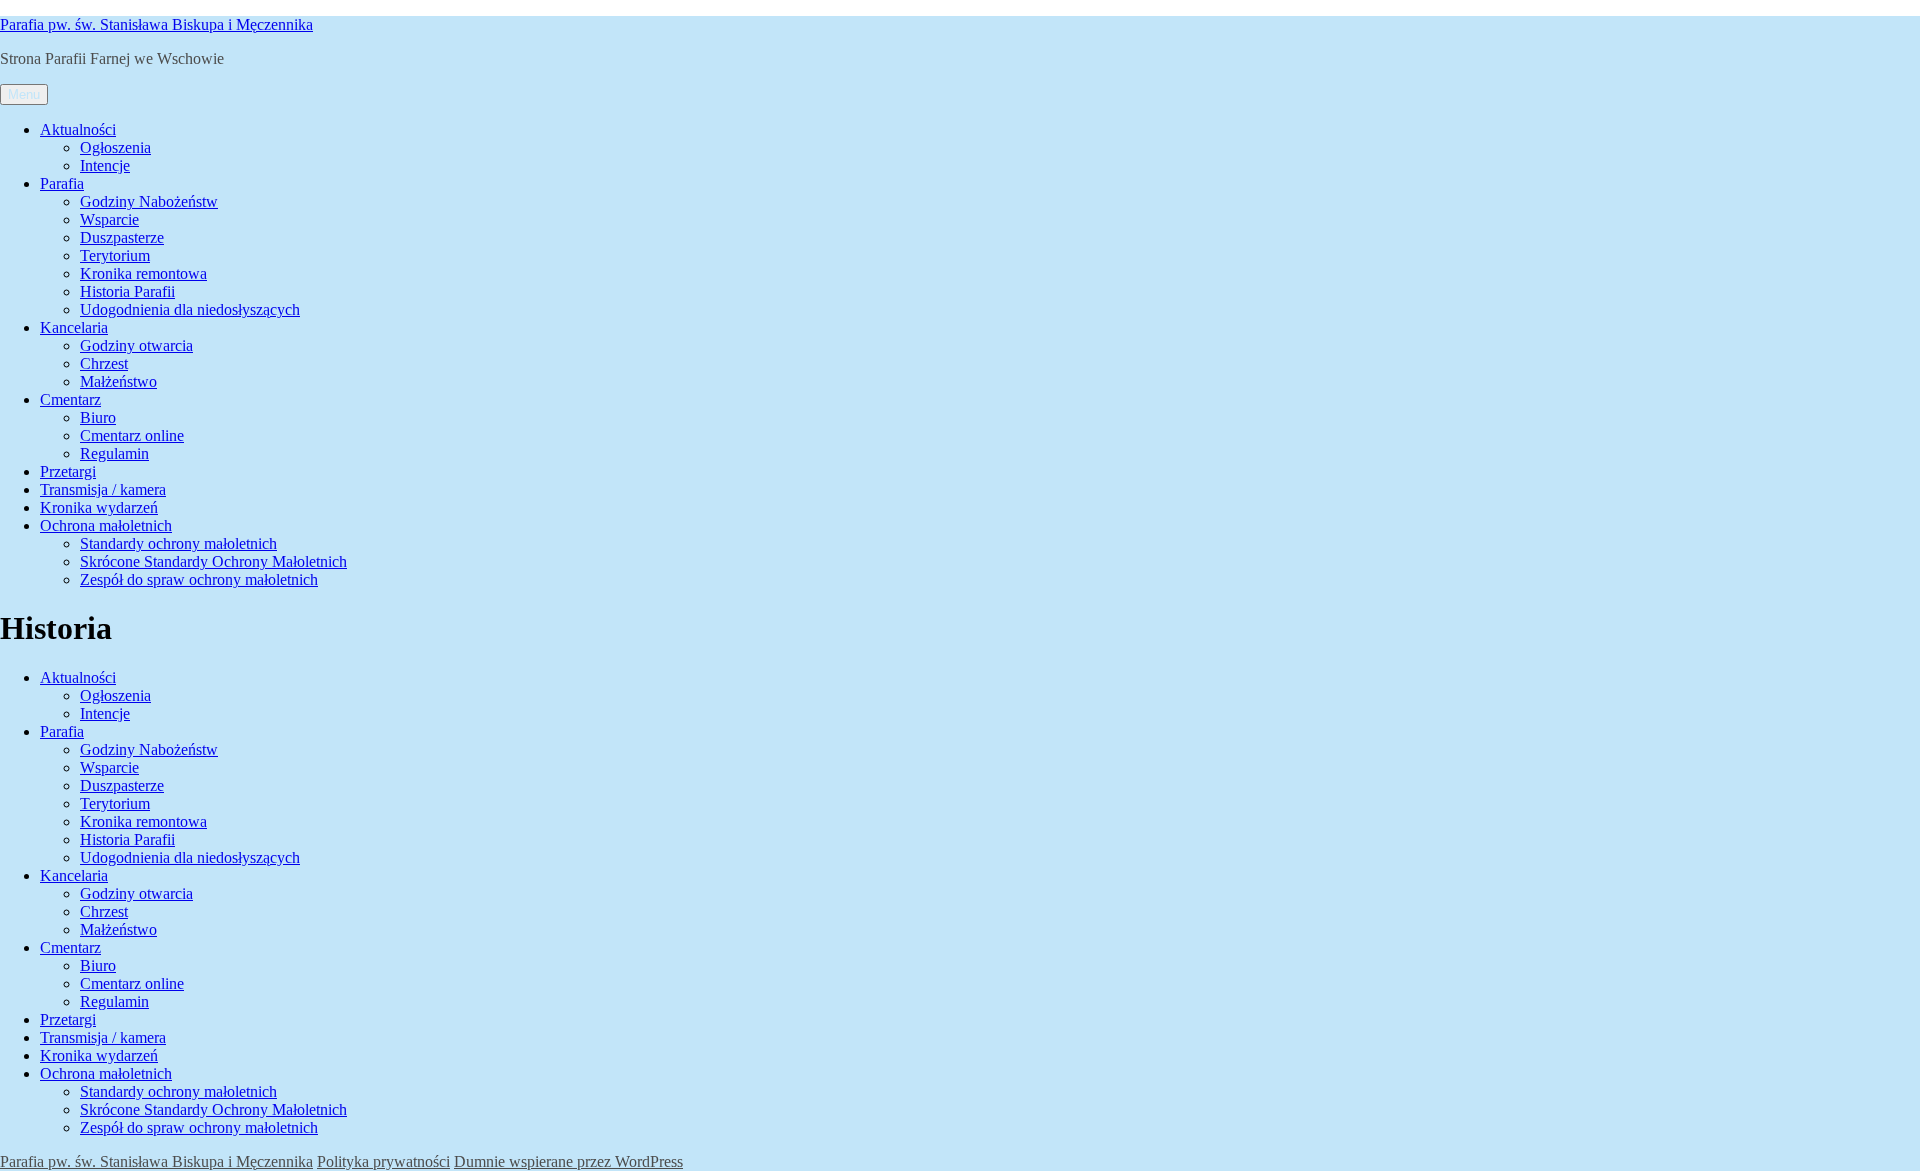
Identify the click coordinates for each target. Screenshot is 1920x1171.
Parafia (62, 183)
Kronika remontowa (143, 273)
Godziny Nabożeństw (149, 201)
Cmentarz (70, 399)
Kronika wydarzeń (99, 507)
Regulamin (114, 453)
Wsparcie (109, 219)
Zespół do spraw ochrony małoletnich (199, 579)
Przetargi (68, 471)
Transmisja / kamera (103, 489)
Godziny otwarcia (136, 345)
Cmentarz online (132, 435)
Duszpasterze (122, 237)
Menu (24, 94)
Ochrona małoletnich (106, 525)
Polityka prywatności (383, 1161)
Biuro (98, 417)
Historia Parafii (127, 291)
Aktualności (78, 129)
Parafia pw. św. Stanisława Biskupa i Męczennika (156, 24)
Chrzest (104, 363)
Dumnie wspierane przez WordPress (568, 1161)
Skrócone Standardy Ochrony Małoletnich (213, 561)
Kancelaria (74, 327)
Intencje (105, 165)
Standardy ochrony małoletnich (178, 543)
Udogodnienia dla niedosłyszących (190, 309)
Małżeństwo (118, 381)
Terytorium (115, 255)
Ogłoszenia (115, 147)
